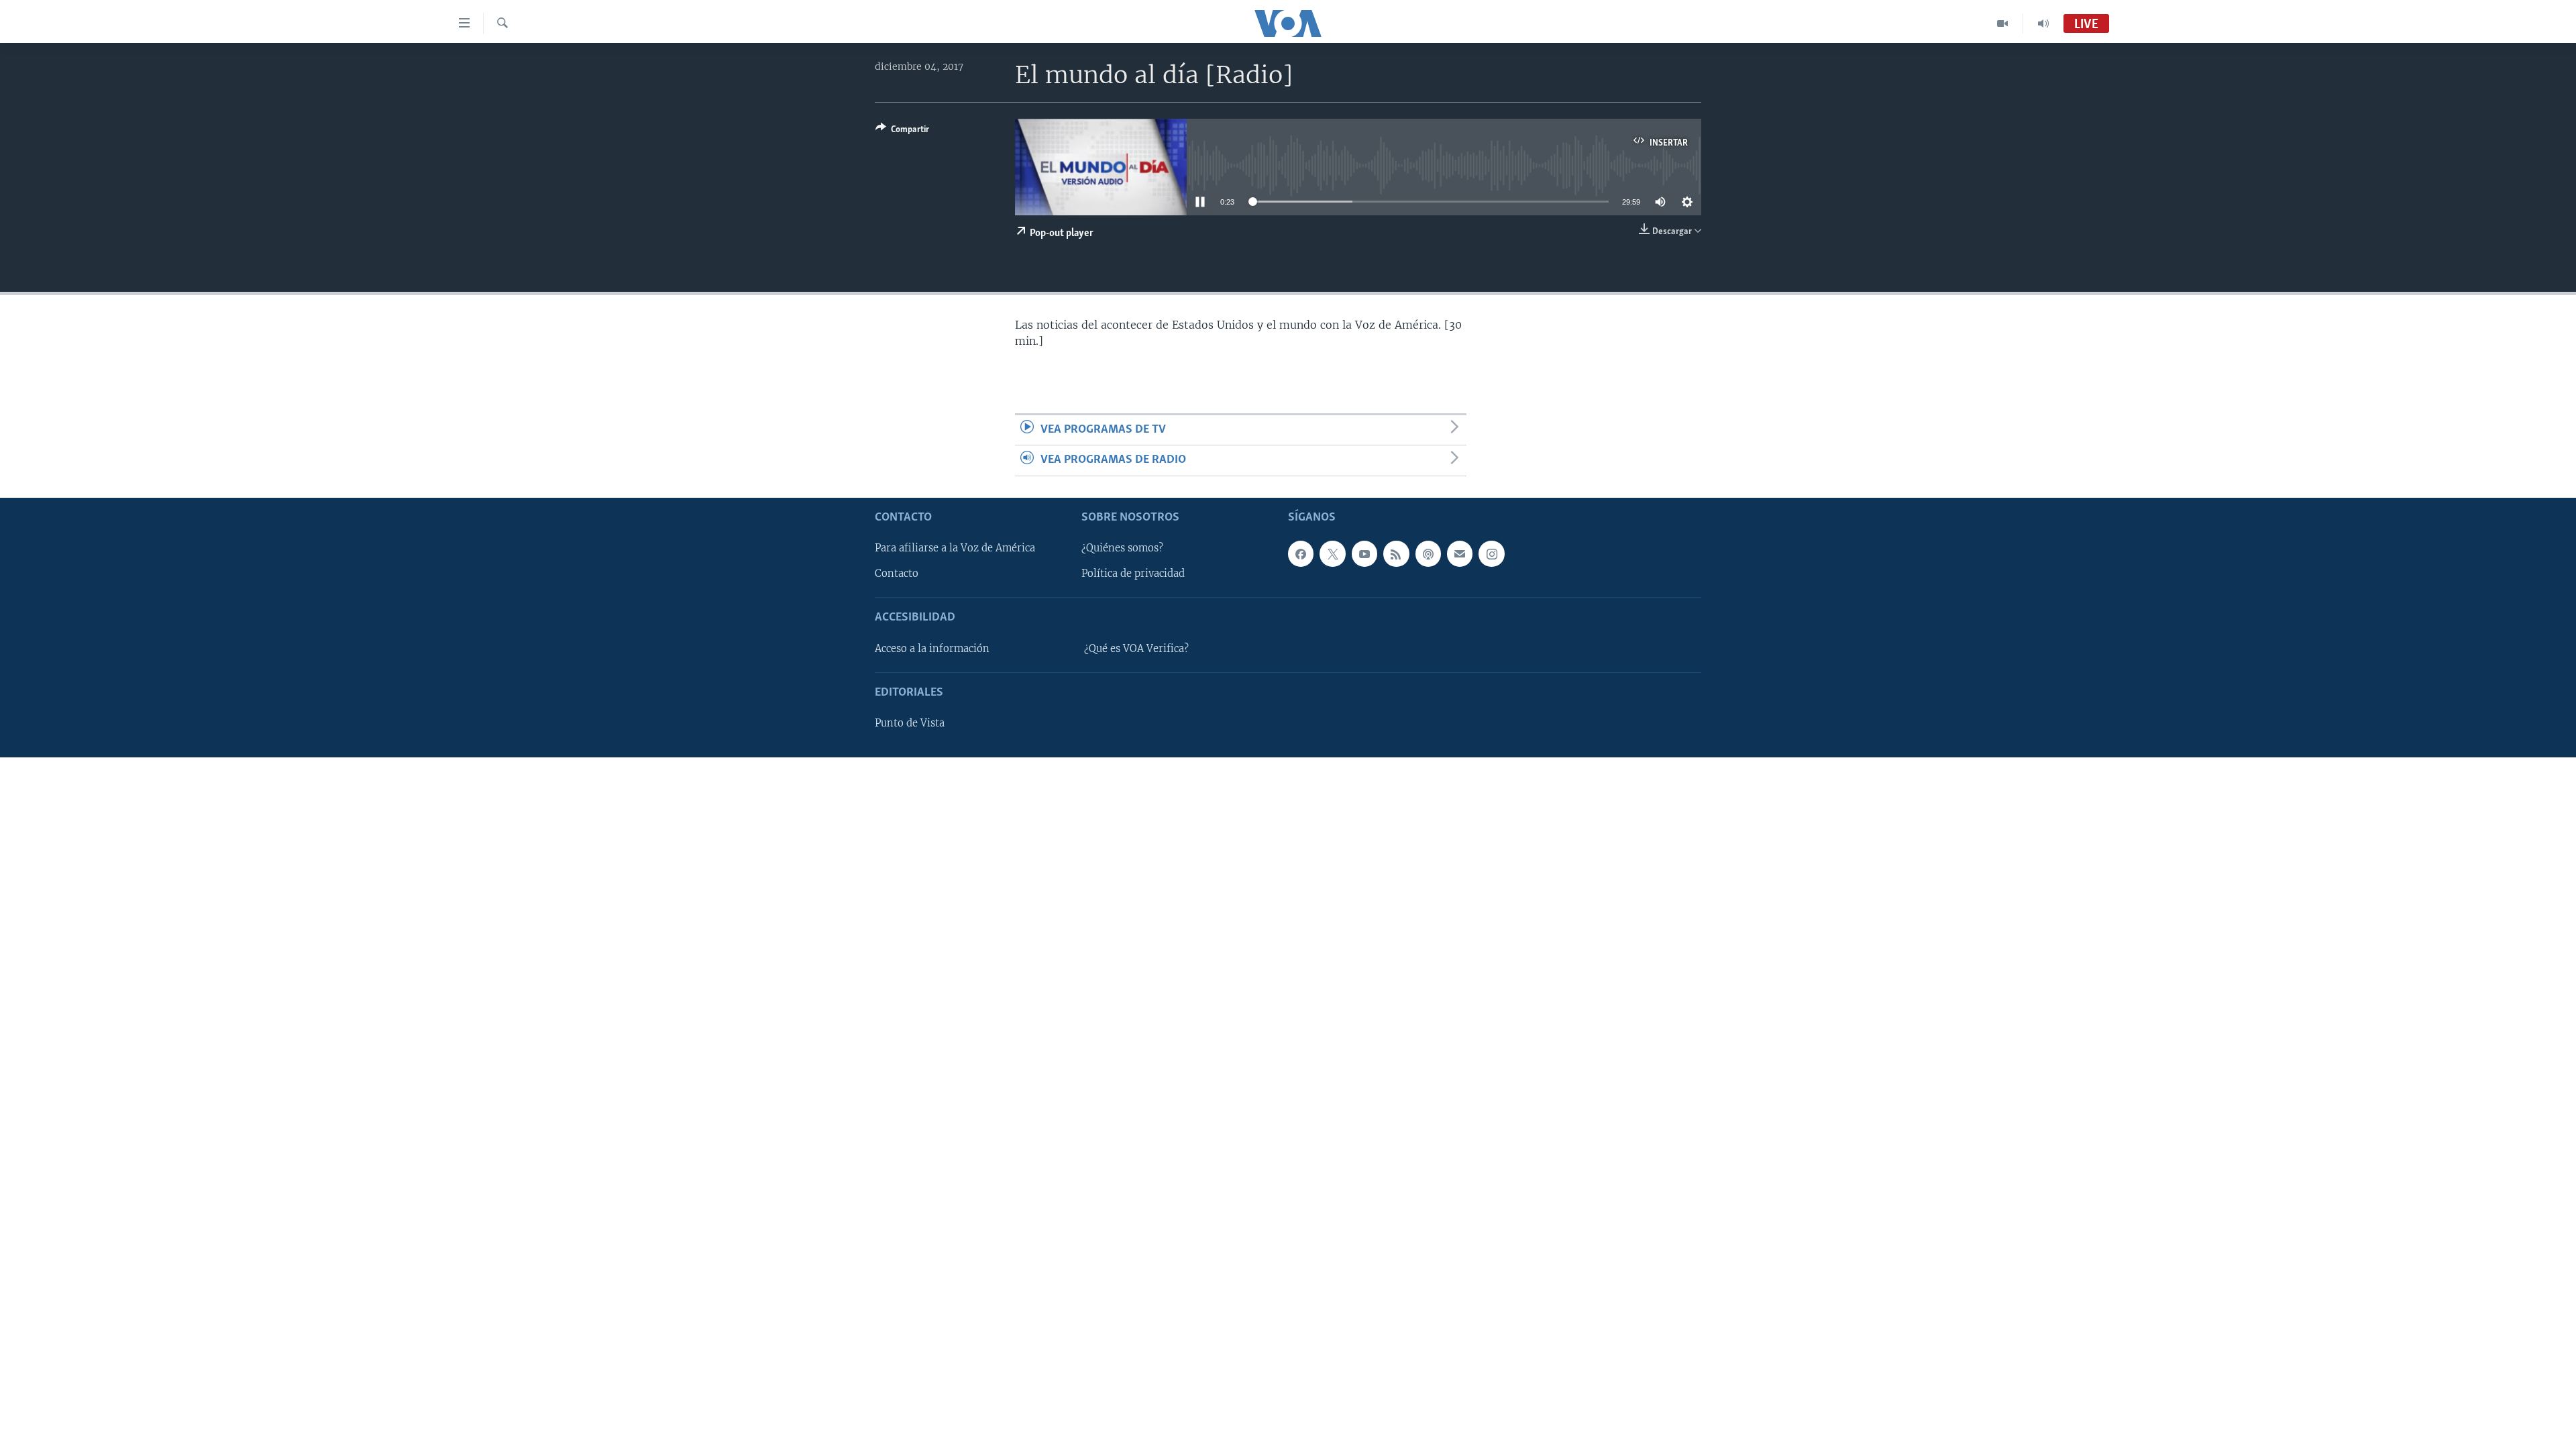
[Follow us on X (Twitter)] (1332, 553)
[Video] (2003, 23)
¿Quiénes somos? (1122, 548)
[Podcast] (1428, 553)
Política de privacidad (1133, 574)
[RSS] (1396, 553)
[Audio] (2043, 23)
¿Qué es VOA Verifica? (1136, 648)
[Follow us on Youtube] (1364, 553)
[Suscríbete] (1460, 553)
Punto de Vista (910, 723)
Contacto (897, 574)
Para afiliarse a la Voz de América (955, 548)
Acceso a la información (932, 648)
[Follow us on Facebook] (1301, 553)
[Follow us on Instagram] (1491, 553)
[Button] (902, 131)
